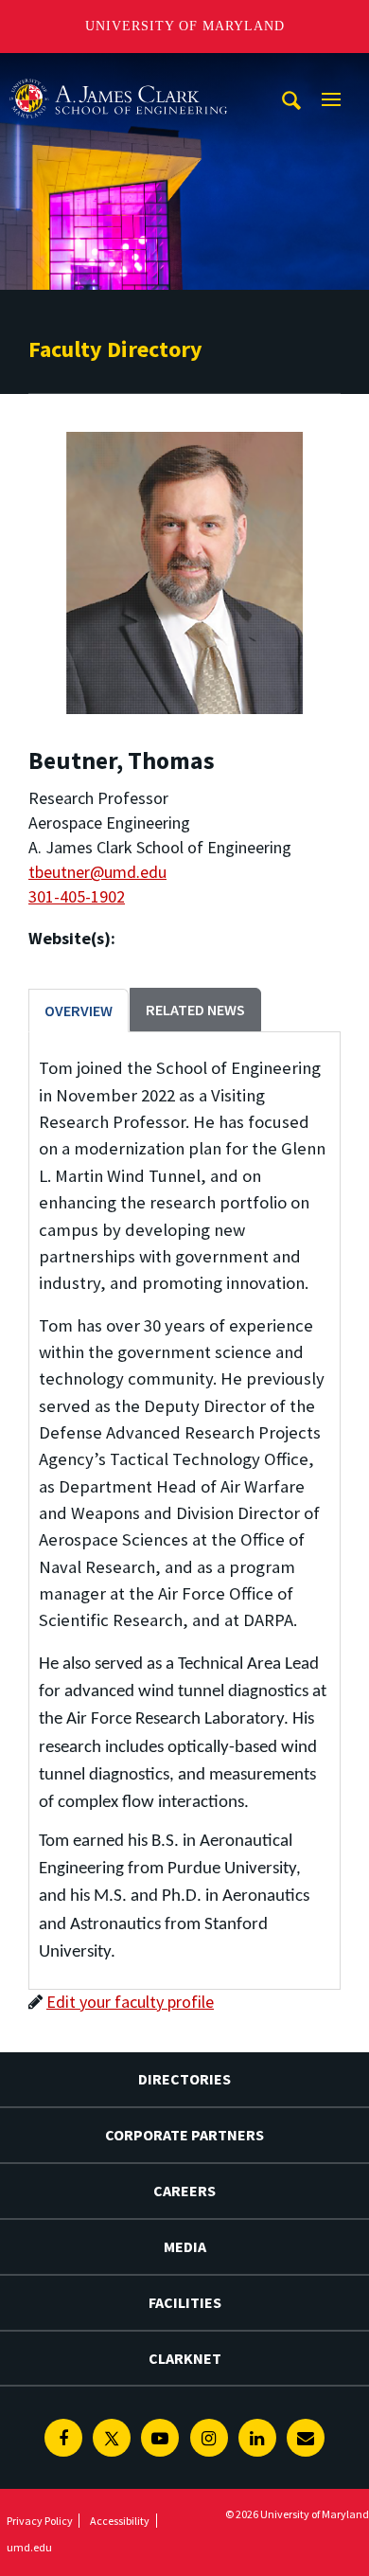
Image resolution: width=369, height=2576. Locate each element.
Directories (184, 2079)
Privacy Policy (40, 2521)
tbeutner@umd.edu (97, 872)
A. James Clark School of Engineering (118, 71)
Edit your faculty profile (130, 2002)
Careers (184, 2191)
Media (185, 2246)
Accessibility (120, 2521)
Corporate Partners (184, 2135)
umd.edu (29, 2547)
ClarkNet (185, 2358)
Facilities (185, 2302)
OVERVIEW (79, 1011)
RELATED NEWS (195, 1010)
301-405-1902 (77, 896)
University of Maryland (185, 26)
